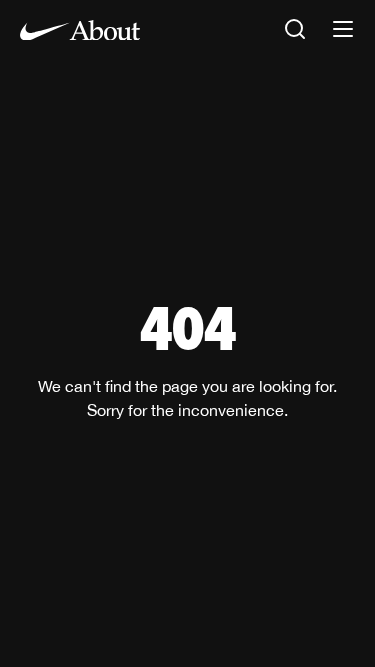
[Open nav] (343, 30)
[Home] (80, 30)
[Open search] (295, 30)
